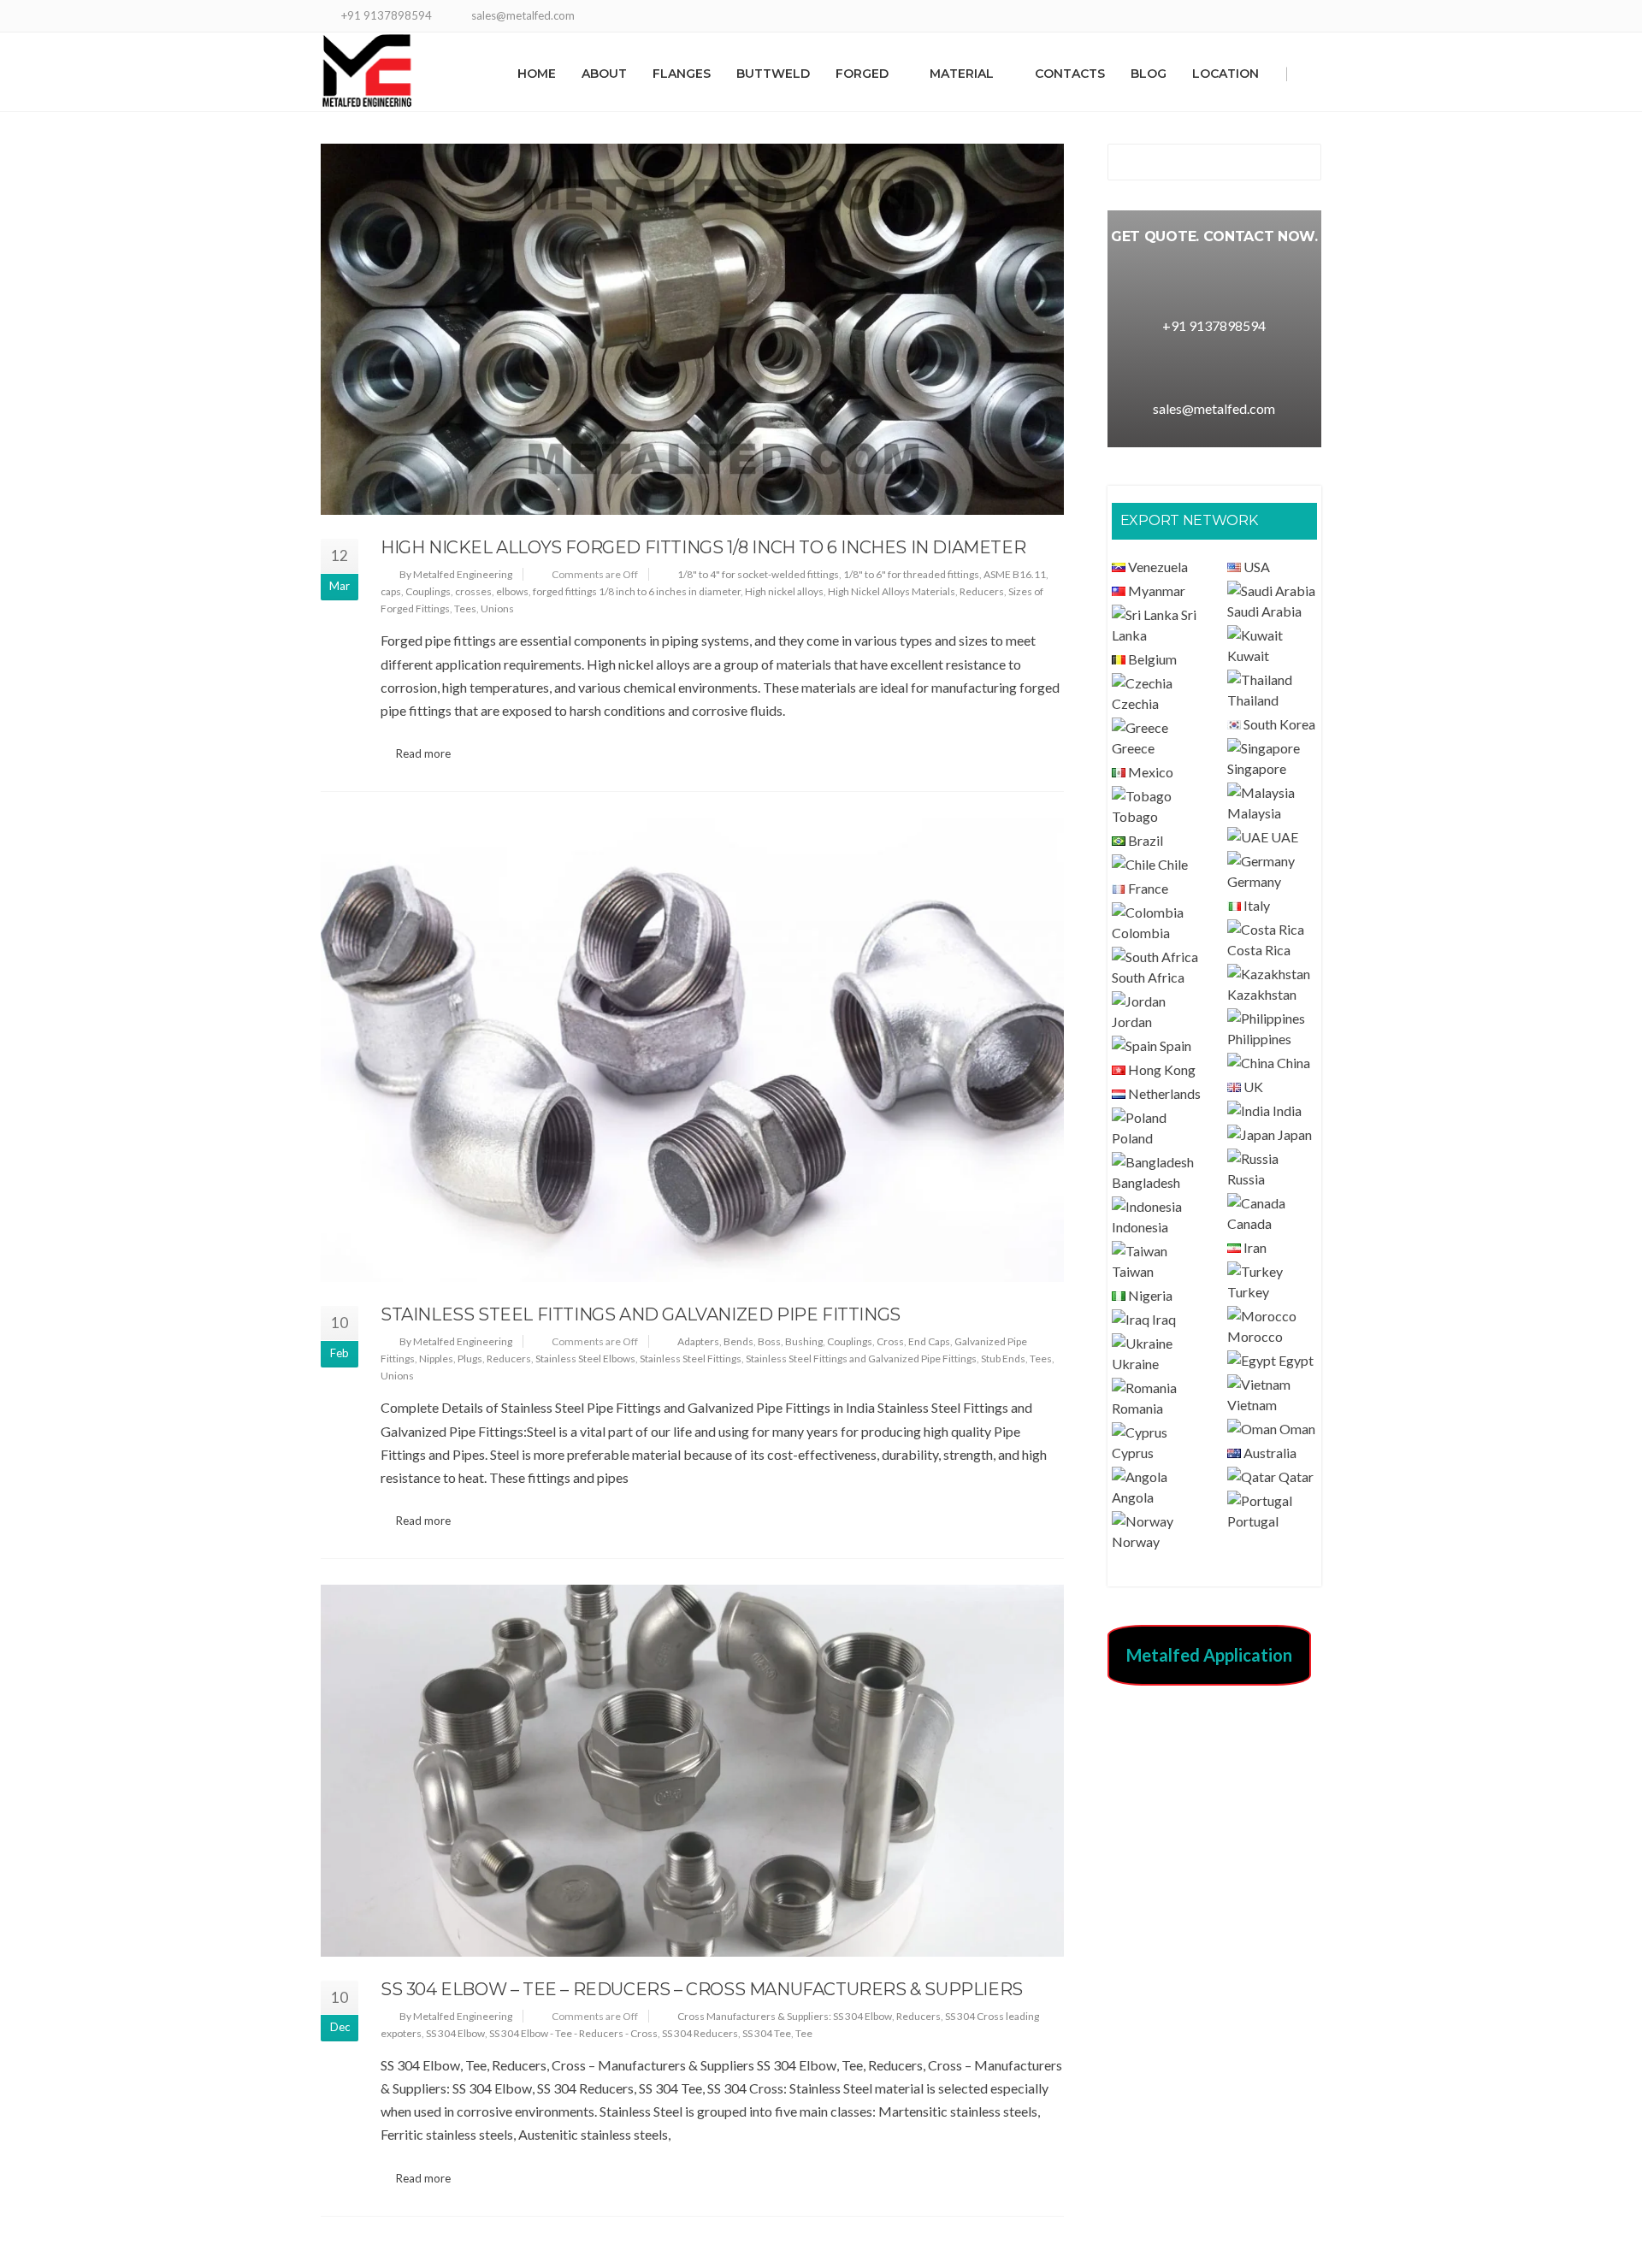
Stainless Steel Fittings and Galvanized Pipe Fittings (641, 1314)
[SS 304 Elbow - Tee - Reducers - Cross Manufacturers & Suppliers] (692, 1770)
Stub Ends (1003, 1358)
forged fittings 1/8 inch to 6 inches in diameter (637, 591)
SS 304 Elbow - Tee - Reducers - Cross (573, 2033)
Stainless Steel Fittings (691, 1358)
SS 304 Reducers (700, 2033)
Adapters (698, 1341)
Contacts (1070, 74)
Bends (738, 1341)
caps (391, 591)
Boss (769, 1341)
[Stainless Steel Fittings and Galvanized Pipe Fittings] (692, 1050)
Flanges (682, 74)
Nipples (436, 1358)
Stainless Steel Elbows (585, 1358)
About (604, 74)
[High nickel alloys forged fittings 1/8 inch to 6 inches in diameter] (692, 329)
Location (1226, 74)
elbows (512, 591)
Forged (862, 74)
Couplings (428, 591)
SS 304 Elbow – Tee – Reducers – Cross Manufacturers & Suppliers (702, 1989)
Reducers (982, 591)
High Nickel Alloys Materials (892, 591)
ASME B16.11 (1015, 574)
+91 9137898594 (1214, 325)
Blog (1149, 74)
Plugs (470, 1358)
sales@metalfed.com (1214, 408)
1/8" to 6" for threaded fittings (911, 574)
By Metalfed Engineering (456, 574)
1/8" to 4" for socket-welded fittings (758, 574)
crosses (473, 591)
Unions (497, 608)
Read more (423, 753)
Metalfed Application (1209, 1655)
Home (537, 74)
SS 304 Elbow (455, 2033)
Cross (890, 1341)
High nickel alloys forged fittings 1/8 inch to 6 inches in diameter (703, 547)
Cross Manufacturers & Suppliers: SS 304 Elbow (785, 2016)
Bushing (804, 1341)
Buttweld (773, 74)
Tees (465, 608)
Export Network (1189, 520)
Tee (804, 2033)
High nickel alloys (784, 591)
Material (962, 74)
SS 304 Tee (767, 2033)
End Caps (929, 1341)
